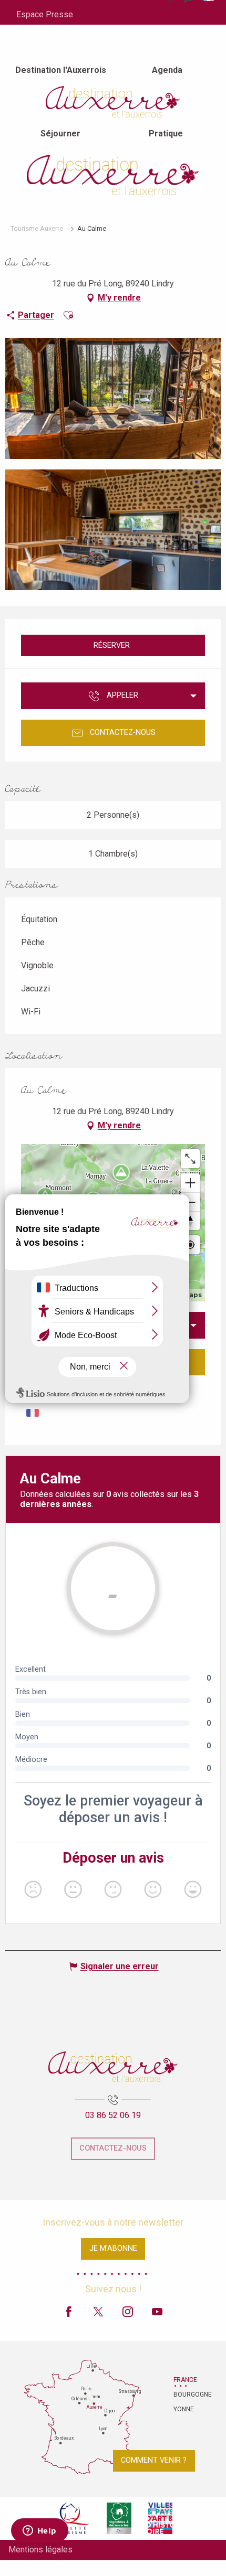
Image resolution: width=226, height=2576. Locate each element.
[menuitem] (61, 70)
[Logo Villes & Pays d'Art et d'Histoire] (160, 2518)
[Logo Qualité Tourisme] (72, 2518)
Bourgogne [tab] (187, 2395)
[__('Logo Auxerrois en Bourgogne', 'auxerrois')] (113, 2067)
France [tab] (185, 2380)
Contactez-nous (113, 2148)
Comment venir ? (154, 2460)
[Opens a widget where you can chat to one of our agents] (39, 2531)
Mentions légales (40, 2550)
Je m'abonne (113, 2248)
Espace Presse (45, 14)
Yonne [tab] (184, 2409)
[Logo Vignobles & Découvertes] (119, 2518)
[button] (68, 315)
